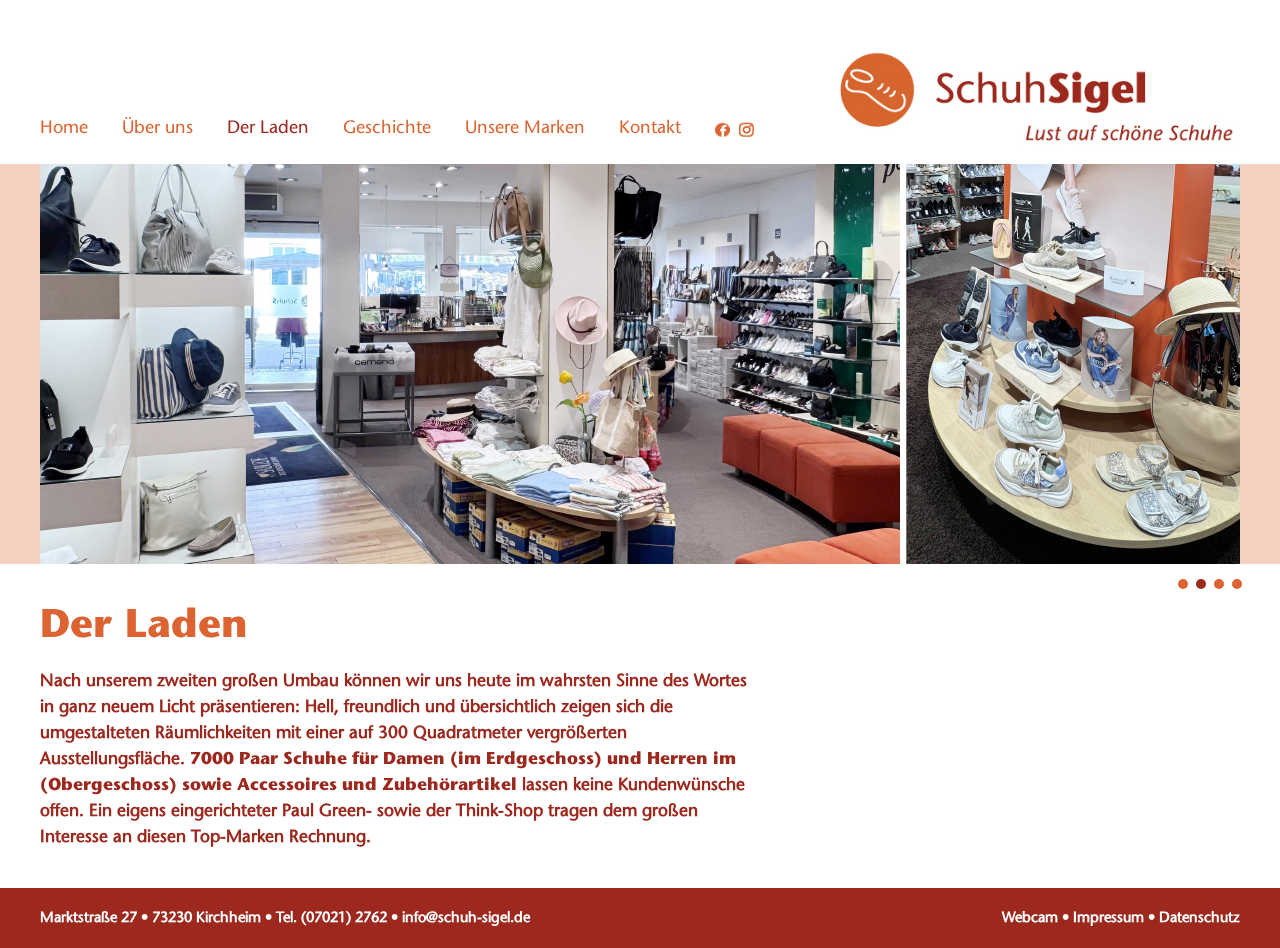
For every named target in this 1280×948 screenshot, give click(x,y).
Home (64, 129)
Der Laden (268, 129)
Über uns (157, 129)
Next (1110, 448)
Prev (170, 448)
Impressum (1108, 918)
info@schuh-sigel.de (466, 918)
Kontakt (650, 129)
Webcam (1030, 918)
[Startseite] (1040, 139)
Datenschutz (1199, 918)
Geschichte (387, 129)
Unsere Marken (525, 129)
